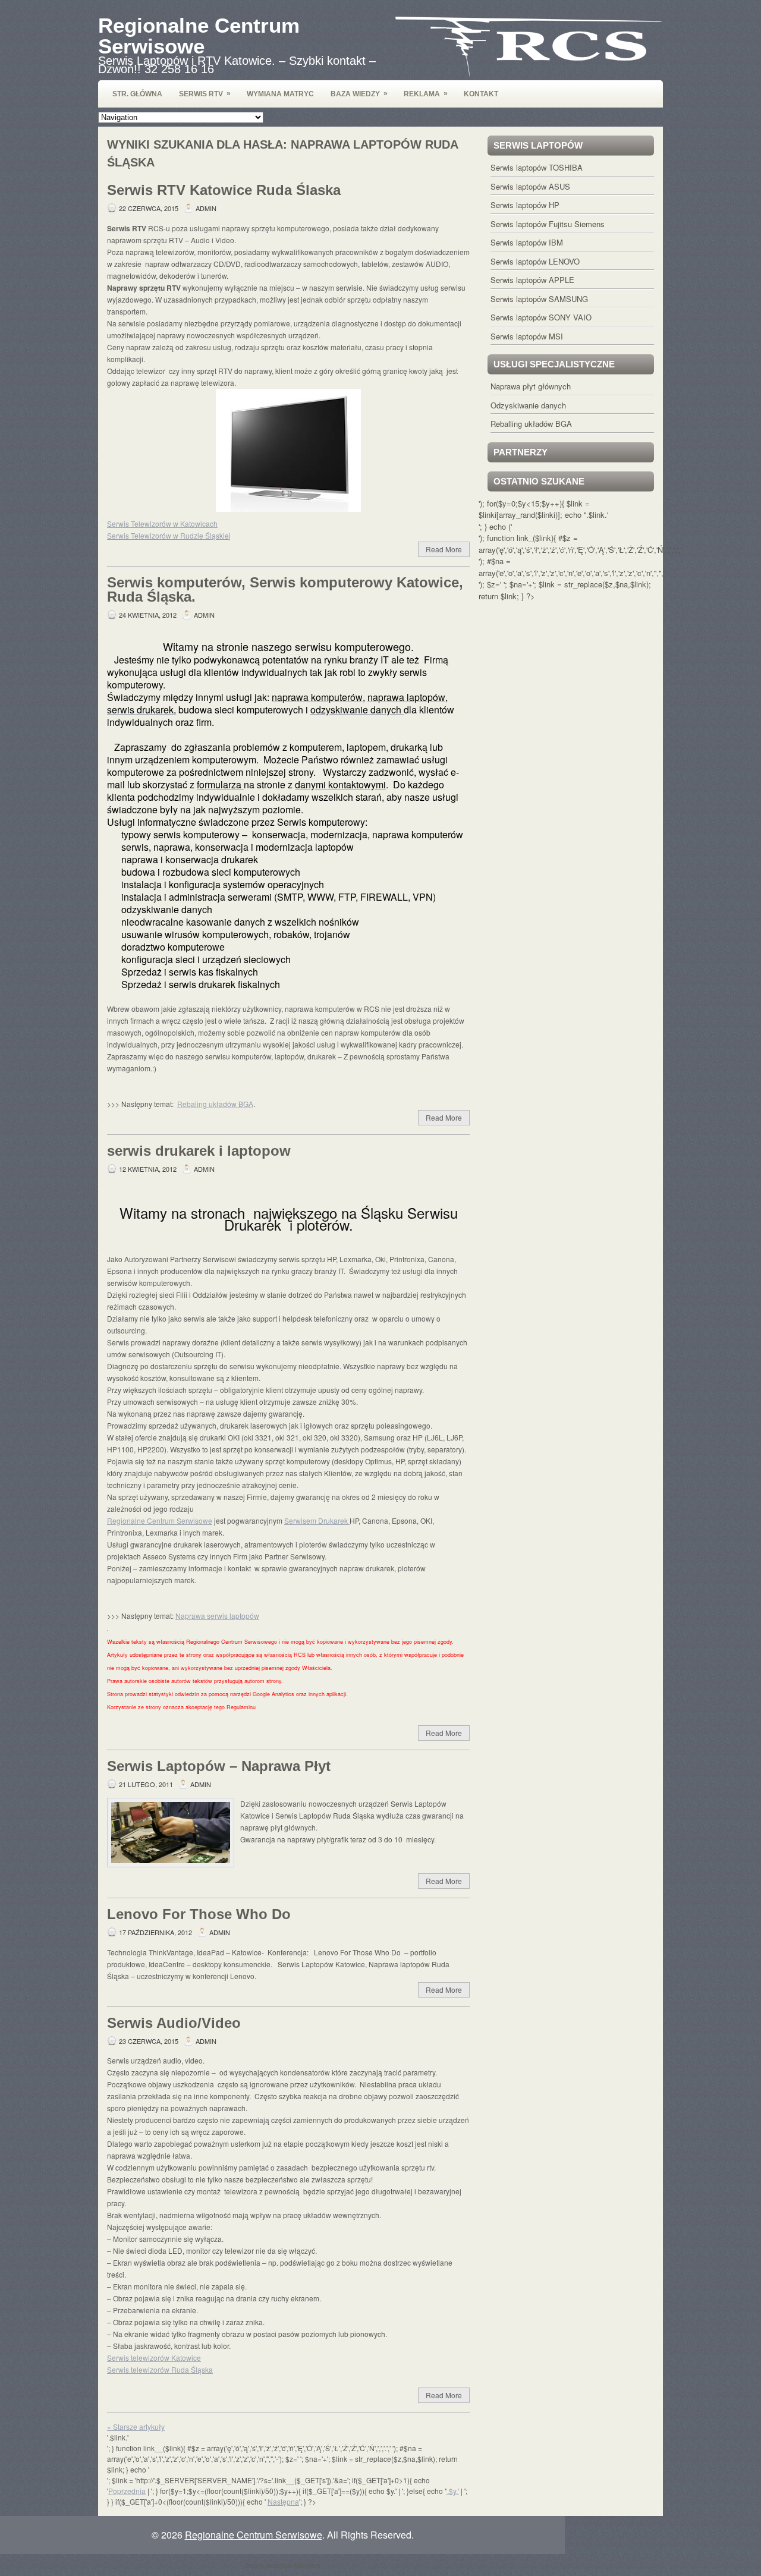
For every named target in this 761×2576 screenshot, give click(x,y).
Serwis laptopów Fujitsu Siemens (548, 224)
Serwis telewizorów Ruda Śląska (160, 2369)
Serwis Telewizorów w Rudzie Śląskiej (169, 535)
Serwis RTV (205, 94)
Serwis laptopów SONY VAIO (541, 317)
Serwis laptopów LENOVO (535, 261)
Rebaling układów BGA (215, 1104)
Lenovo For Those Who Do (199, 1914)
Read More (444, 549)
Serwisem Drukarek (317, 1520)
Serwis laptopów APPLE (532, 280)
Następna (283, 2501)
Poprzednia (127, 2491)
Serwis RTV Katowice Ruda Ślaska (224, 190)
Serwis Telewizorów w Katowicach (162, 523)
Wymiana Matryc (280, 94)
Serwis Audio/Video (174, 2023)
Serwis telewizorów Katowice (154, 2358)
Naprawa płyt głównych (531, 386)
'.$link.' (597, 515)
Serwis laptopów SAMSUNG (539, 299)
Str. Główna (137, 94)
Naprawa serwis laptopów (217, 1616)
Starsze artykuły (136, 2426)
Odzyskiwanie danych (528, 405)
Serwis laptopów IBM (527, 242)
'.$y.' (452, 2491)
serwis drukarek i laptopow (199, 1151)
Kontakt (481, 94)
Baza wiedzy (359, 94)
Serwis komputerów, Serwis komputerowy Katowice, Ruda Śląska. (285, 589)
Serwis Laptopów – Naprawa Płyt (219, 1766)
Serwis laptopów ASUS (530, 186)
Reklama (426, 94)
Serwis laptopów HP (525, 205)
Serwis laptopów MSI (527, 336)
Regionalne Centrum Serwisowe (199, 36)
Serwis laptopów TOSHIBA (537, 167)
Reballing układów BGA (531, 424)
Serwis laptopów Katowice (282, 2565)
